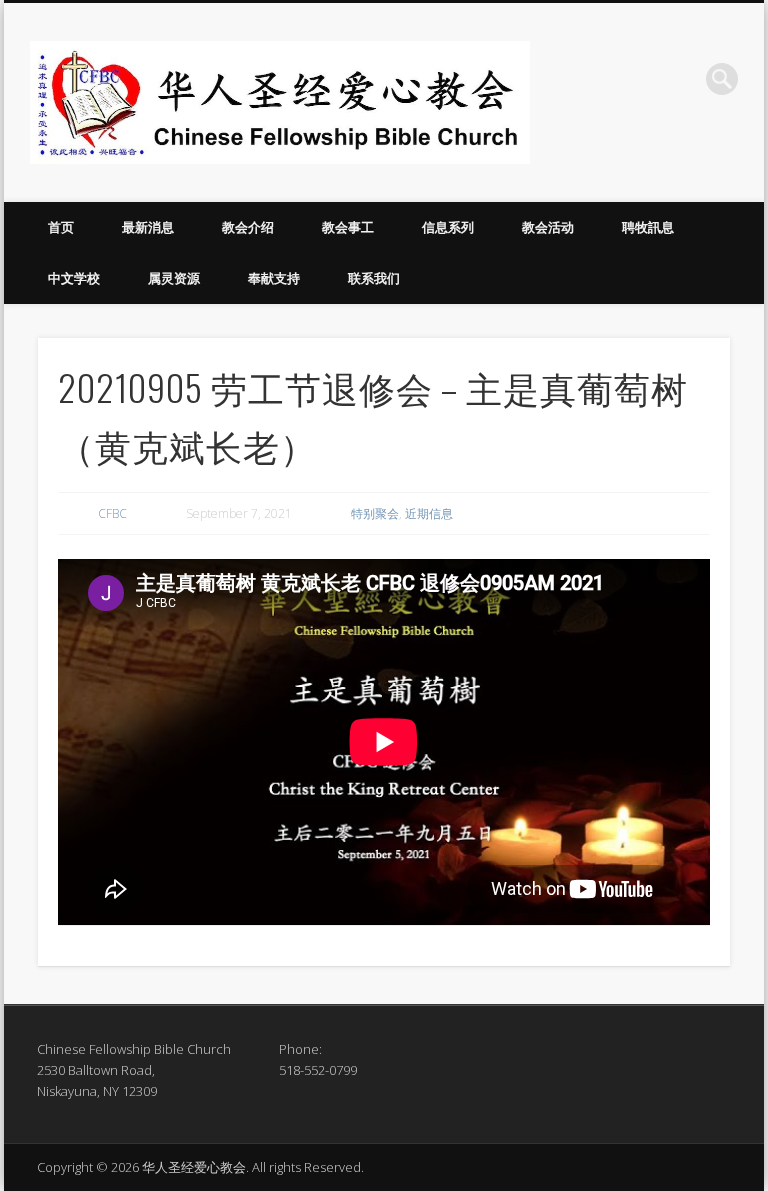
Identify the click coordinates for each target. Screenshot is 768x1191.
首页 (61, 227)
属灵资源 (174, 278)
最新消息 (148, 227)
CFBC (112, 513)
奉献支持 (274, 278)
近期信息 (429, 513)
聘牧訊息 (648, 227)
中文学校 (74, 278)
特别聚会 (375, 513)
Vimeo (681, 79)
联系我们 (374, 278)
